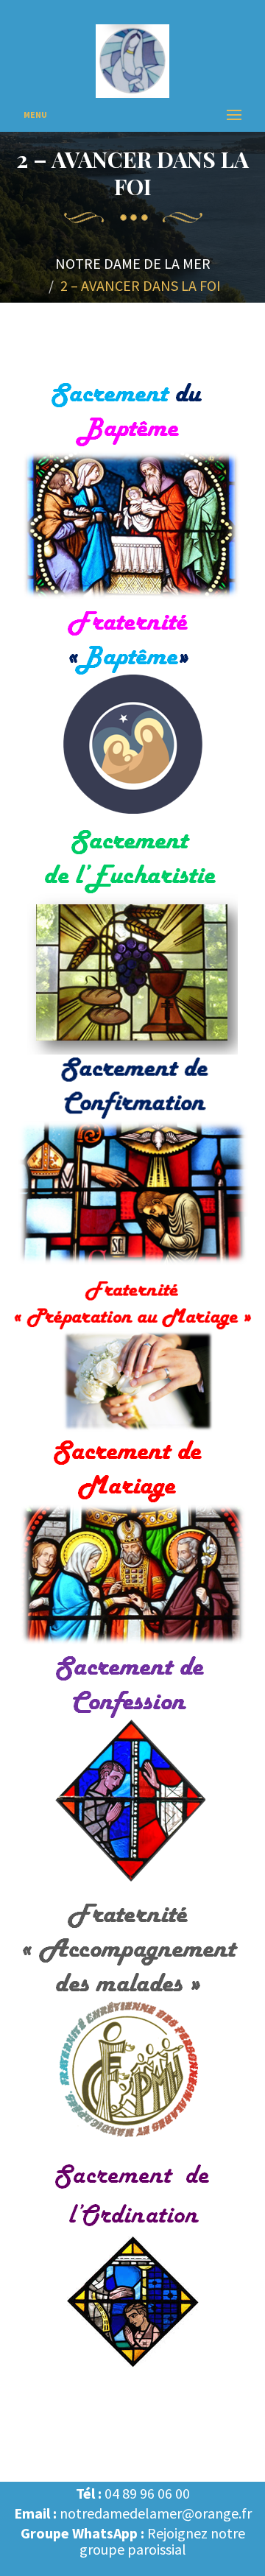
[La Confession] (132, 1773)
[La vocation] (132, 2266)
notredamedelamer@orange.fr (156, 2513)
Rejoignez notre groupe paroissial (162, 2541)
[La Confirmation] (132, 1164)
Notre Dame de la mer (133, 263)
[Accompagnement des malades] (132, 2024)
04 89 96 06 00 (147, 2493)
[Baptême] (132, 715)
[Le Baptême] (132, 490)
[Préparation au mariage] (132, 1355)
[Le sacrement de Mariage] (132, 1544)
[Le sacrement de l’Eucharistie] (132, 940)
